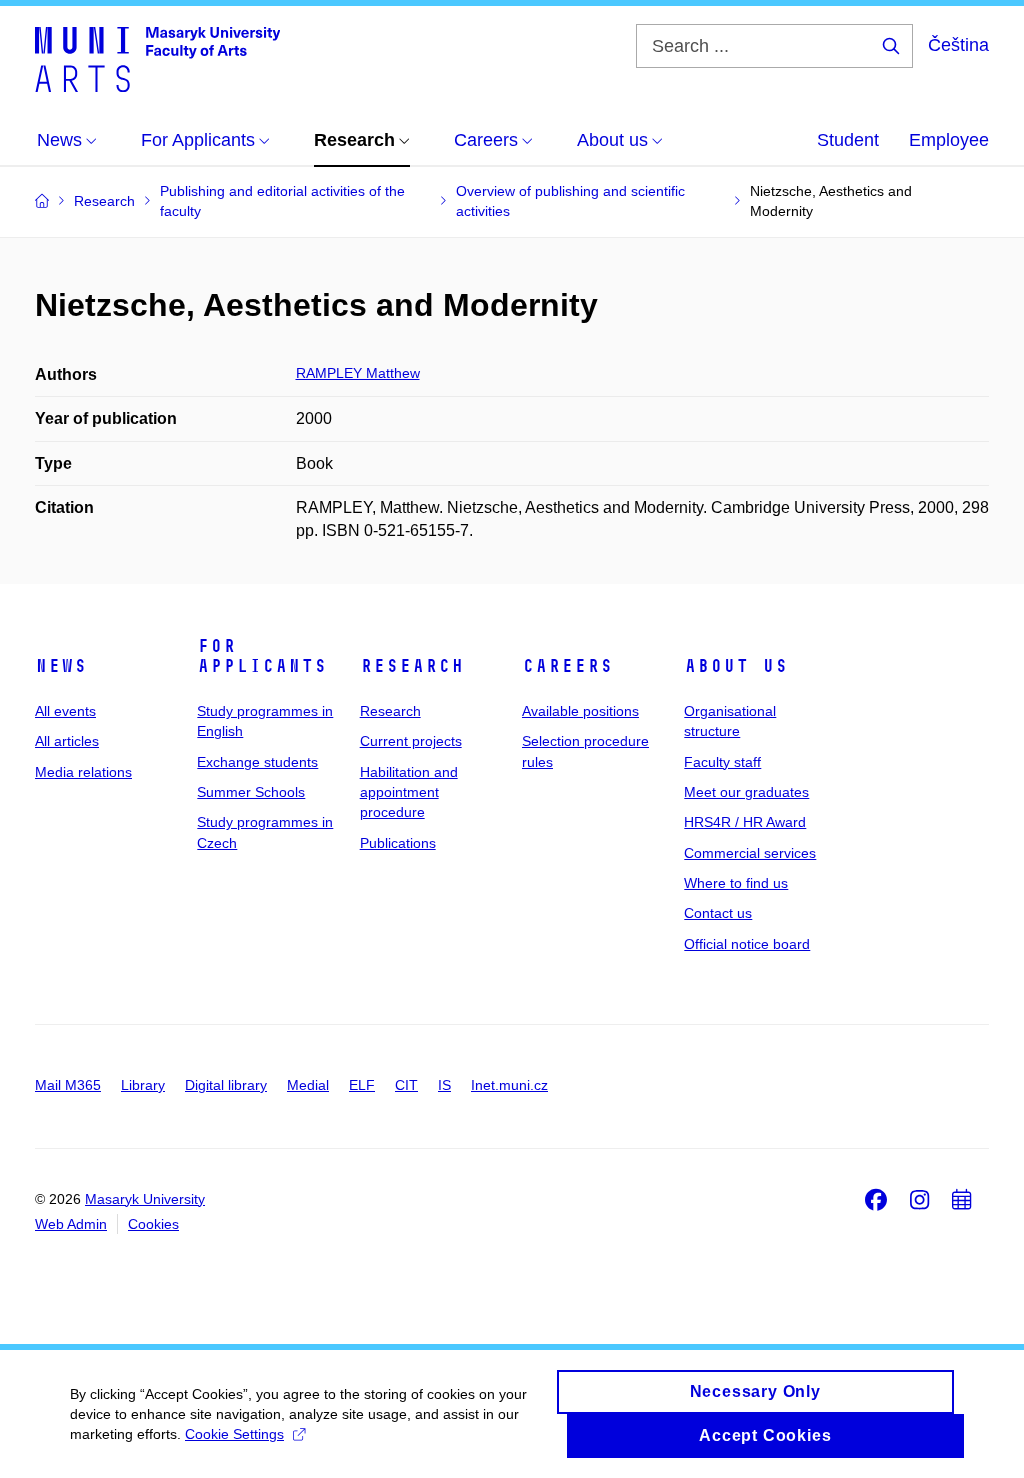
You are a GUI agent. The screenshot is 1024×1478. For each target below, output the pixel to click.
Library (143, 1085)
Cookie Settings (234, 1434)
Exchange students (257, 762)
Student (848, 140)
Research (412, 666)
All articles (67, 741)
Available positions (580, 711)
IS (444, 1085)
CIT (406, 1085)
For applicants (262, 656)
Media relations (83, 772)
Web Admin (71, 1224)
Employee (949, 140)
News (61, 666)
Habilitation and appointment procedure (409, 792)
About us (736, 666)
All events (65, 711)
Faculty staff (722, 762)
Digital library (226, 1085)
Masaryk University (145, 1199)
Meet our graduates (746, 792)
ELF (362, 1085)
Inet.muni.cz (509, 1085)
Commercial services (750, 853)
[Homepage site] (157, 58)
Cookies (153, 1224)
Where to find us (736, 883)
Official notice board (747, 944)
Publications (398, 843)
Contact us (718, 913)
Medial (308, 1085)
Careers (567, 666)
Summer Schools (251, 792)
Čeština (958, 45)
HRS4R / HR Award (745, 822)
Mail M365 (68, 1085)
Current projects (411, 741)
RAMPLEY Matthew (358, 373)
